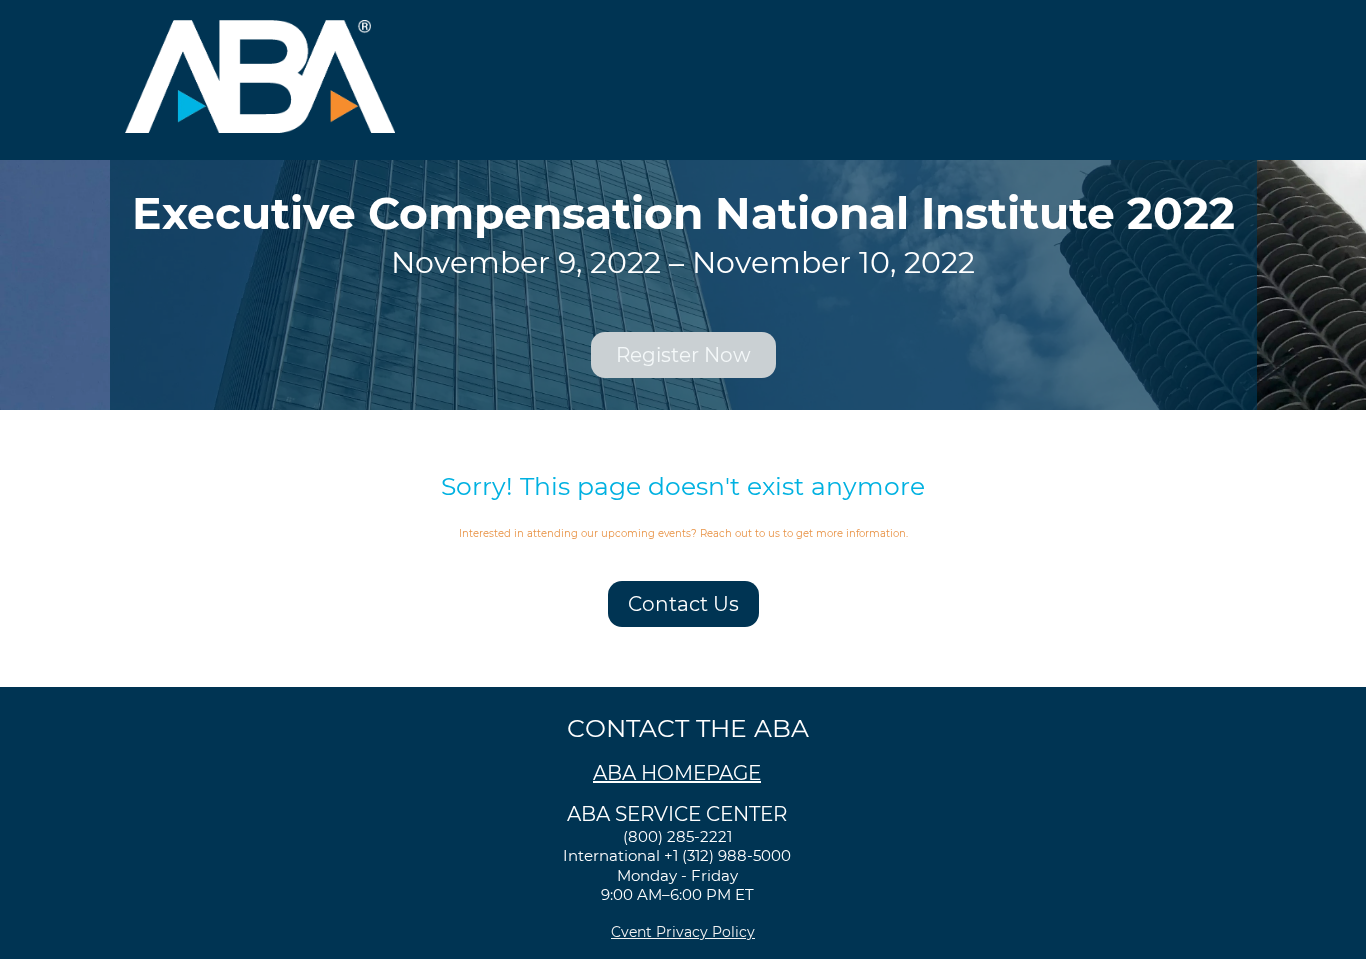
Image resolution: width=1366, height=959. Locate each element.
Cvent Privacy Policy (683, 932)
